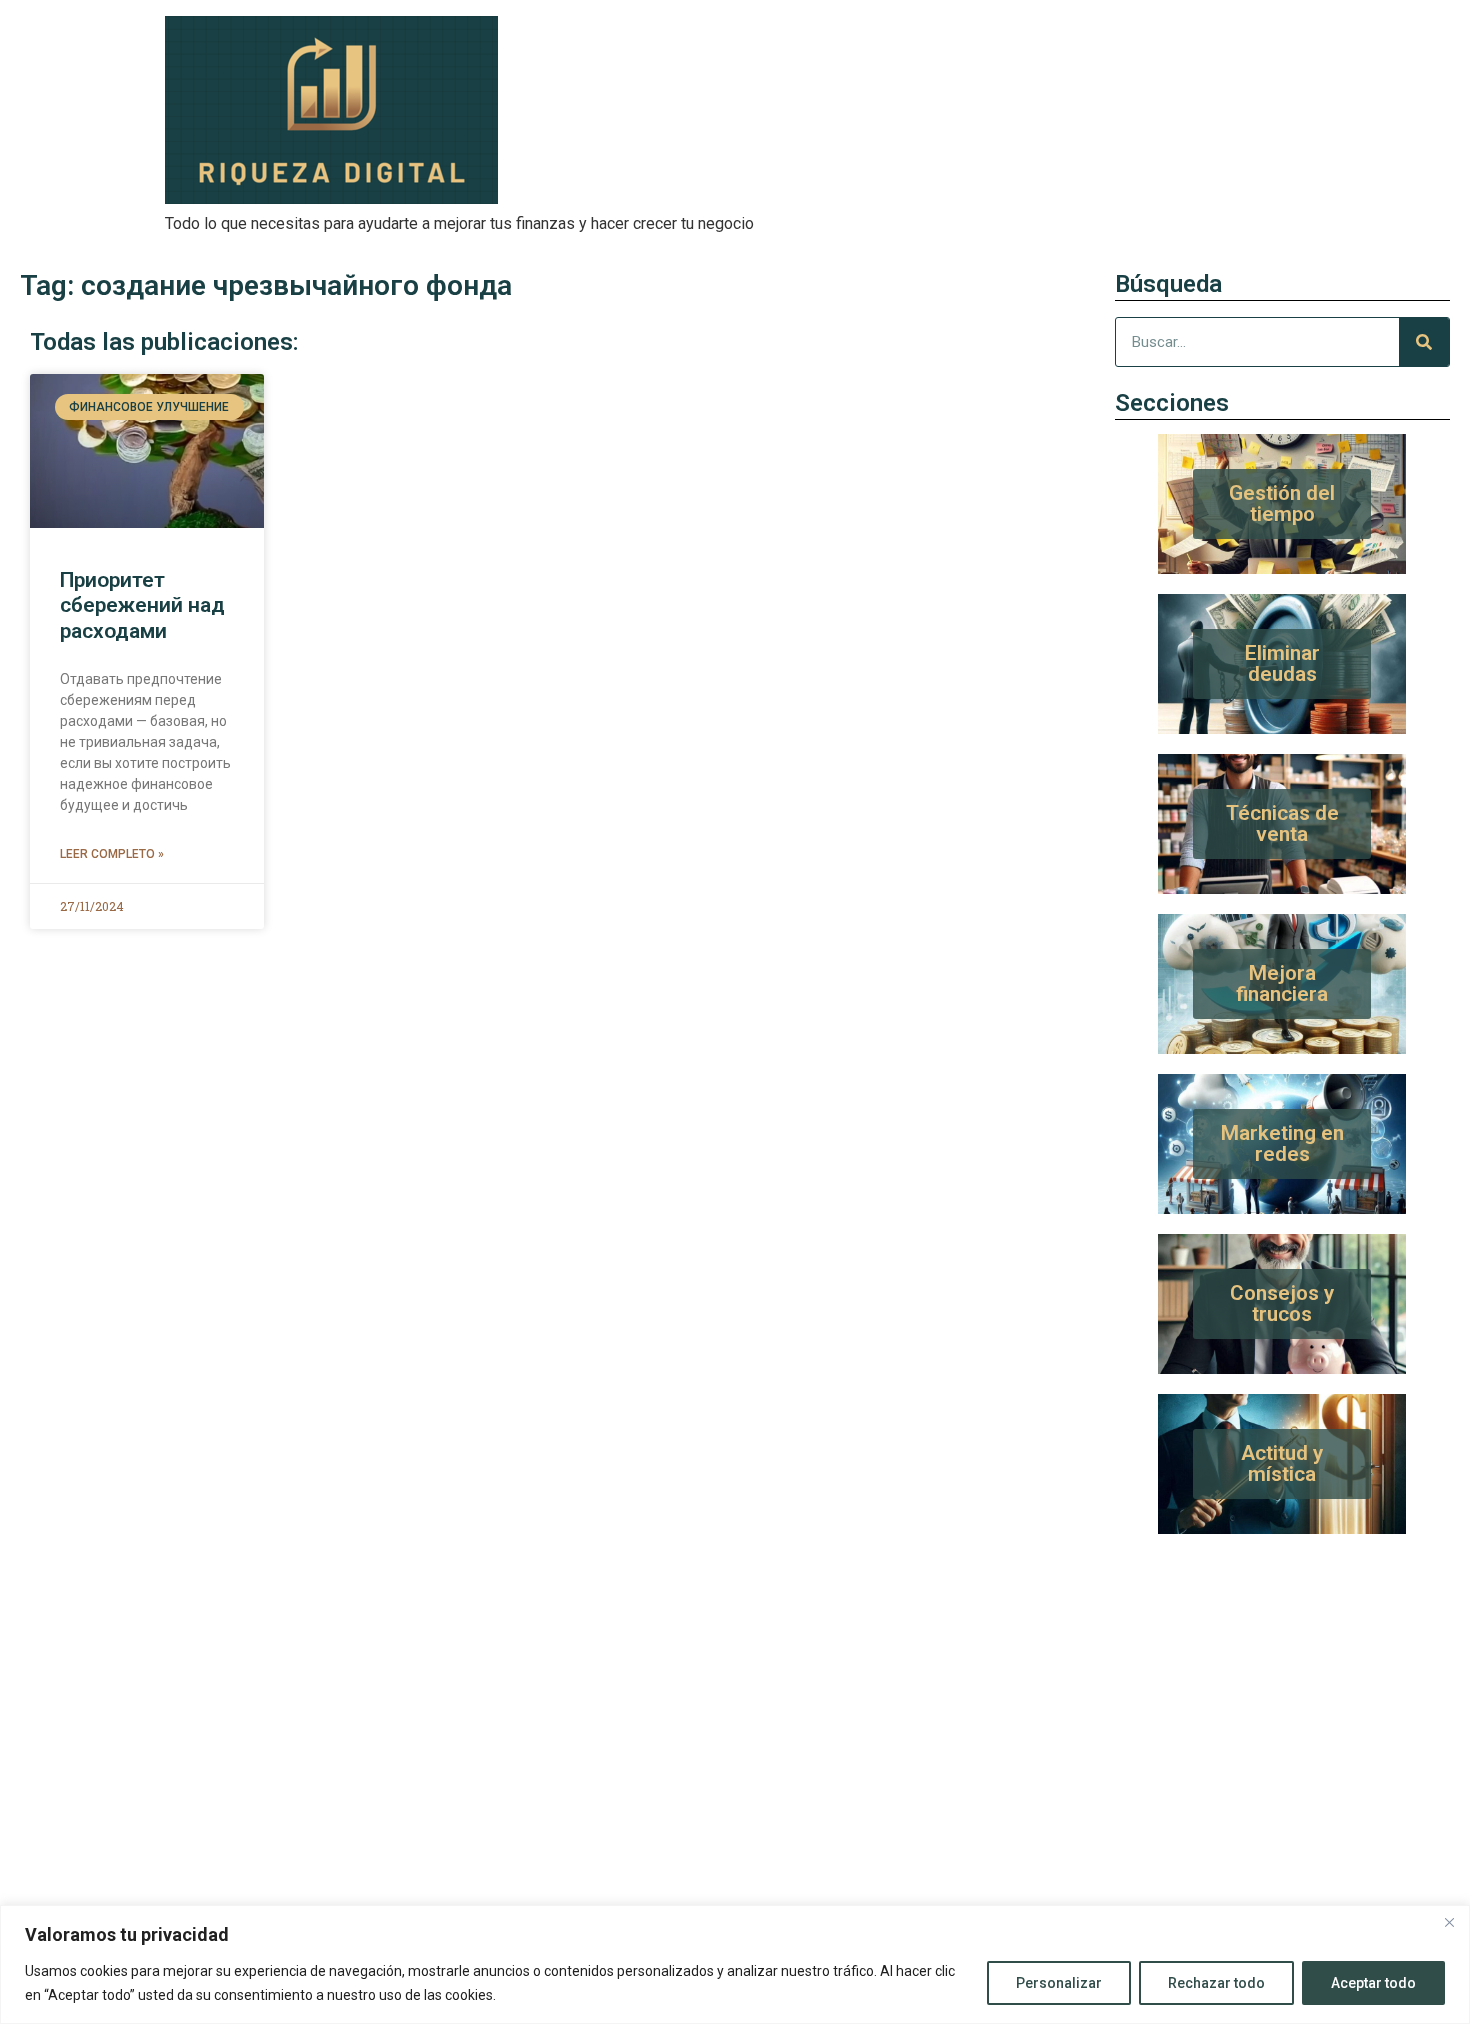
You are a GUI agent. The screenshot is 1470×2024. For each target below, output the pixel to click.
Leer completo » (112, 854)
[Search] (1424, 342)
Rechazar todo (1216, 1983)
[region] (735, 1964)
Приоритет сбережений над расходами (142, 605)
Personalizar (1059, 1983)
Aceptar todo (1373, 1983)
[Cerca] (1449, 1922)
